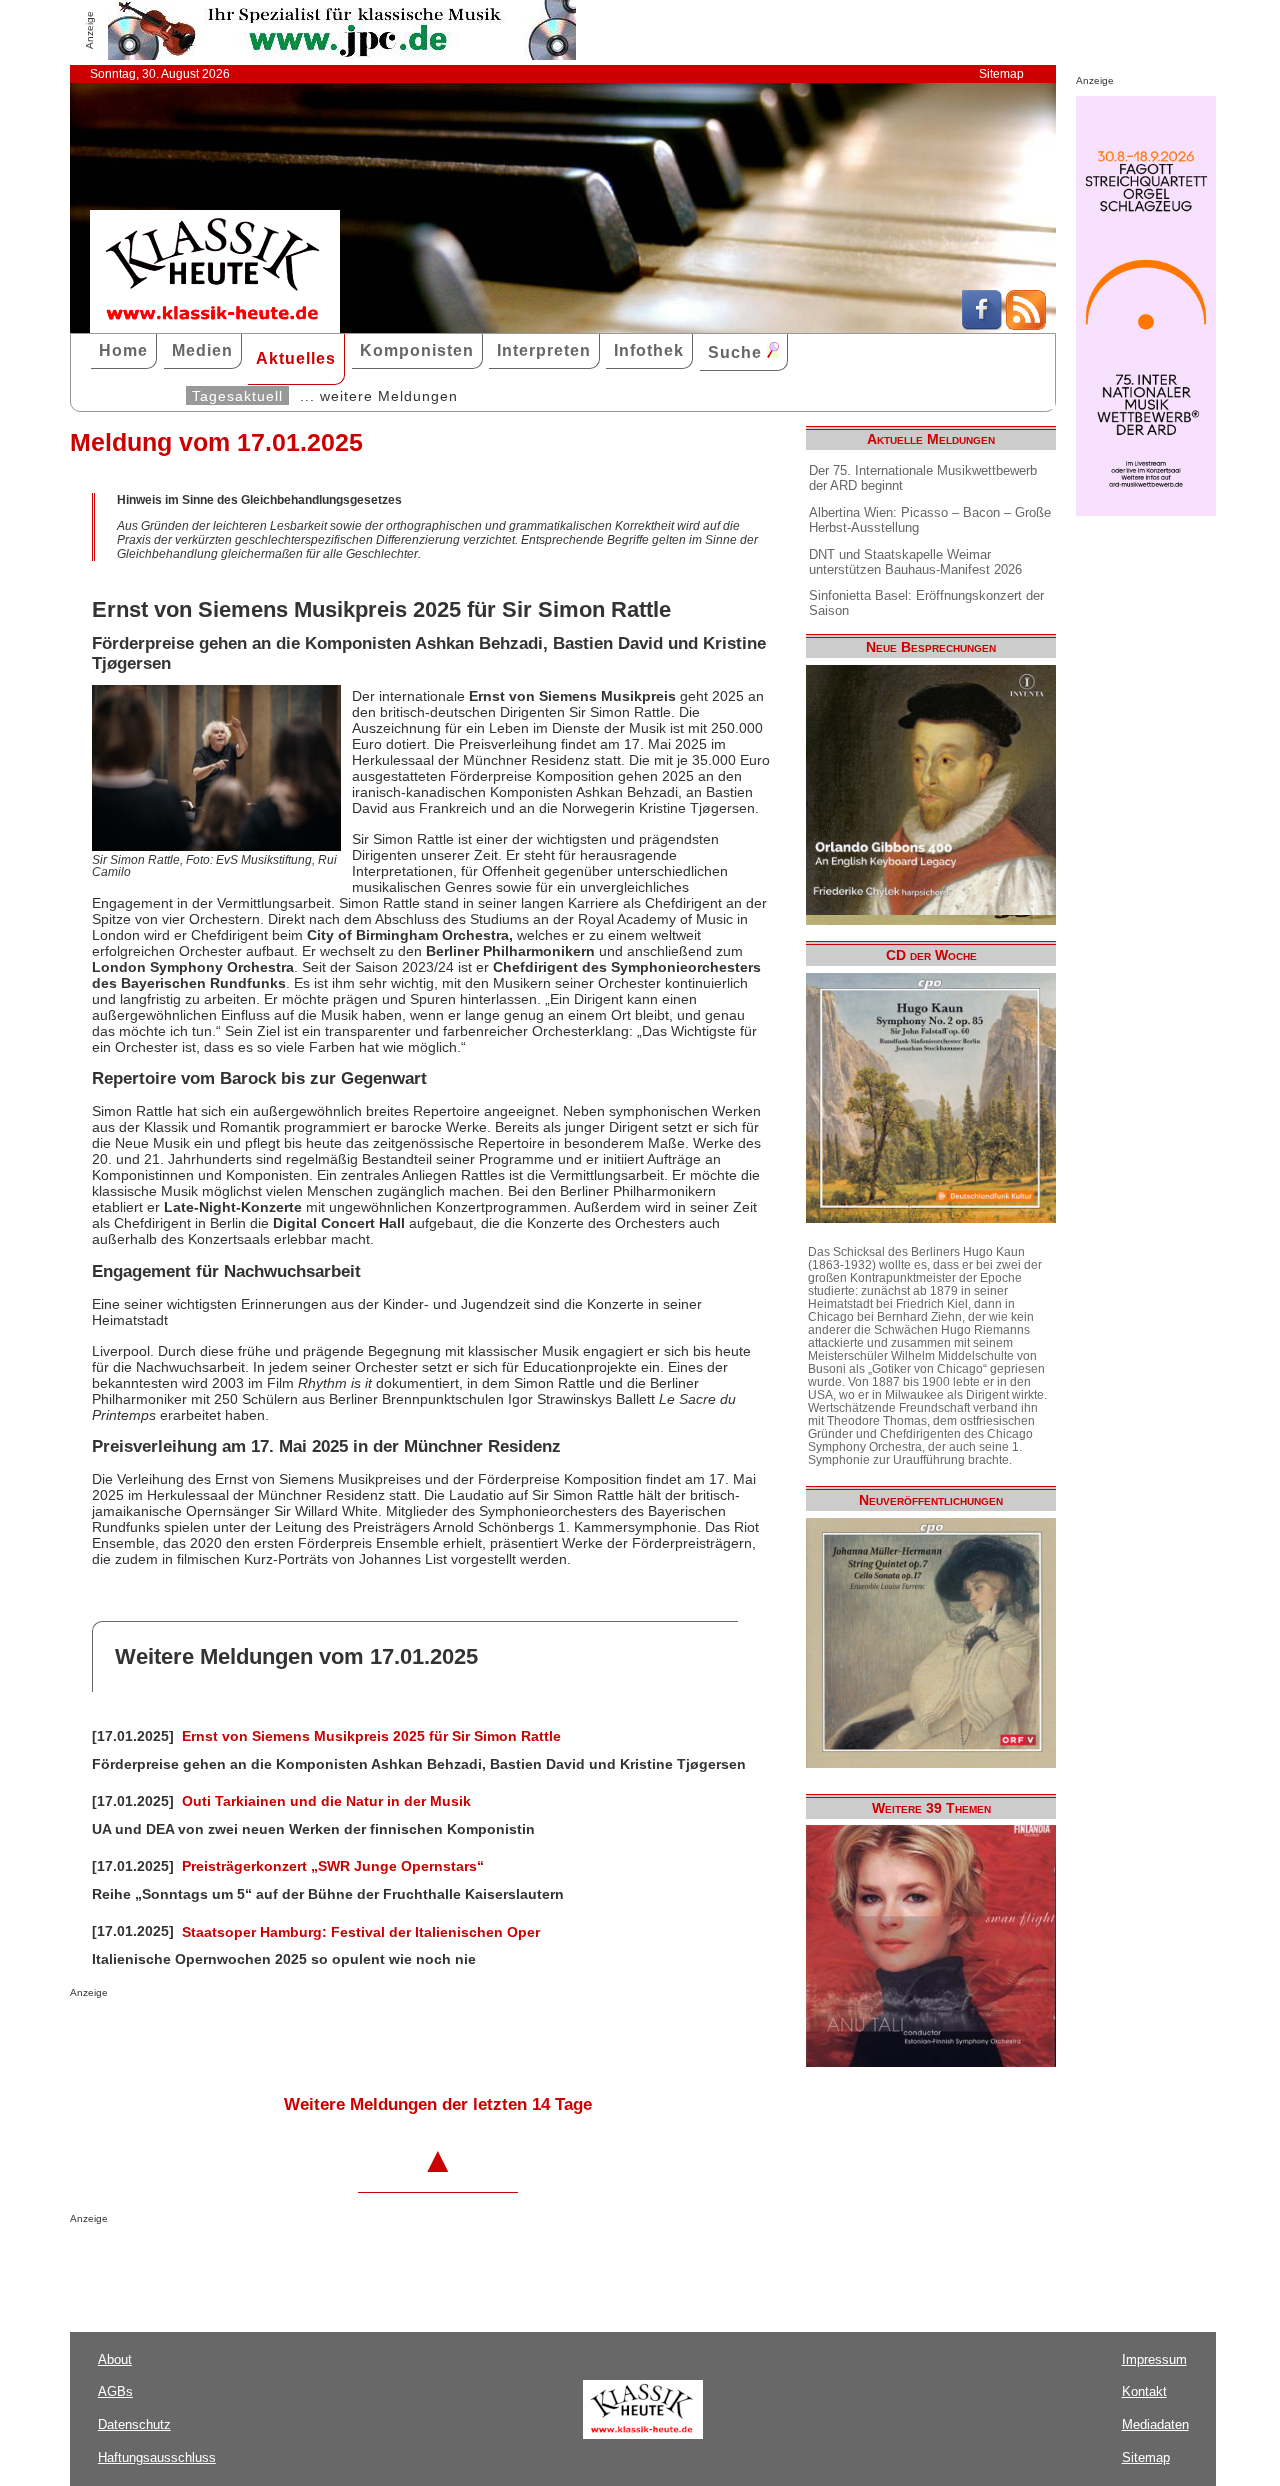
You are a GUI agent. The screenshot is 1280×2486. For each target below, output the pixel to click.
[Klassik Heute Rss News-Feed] (1026, 325)
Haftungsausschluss (157, 2457)
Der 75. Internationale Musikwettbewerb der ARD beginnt (923, 478)
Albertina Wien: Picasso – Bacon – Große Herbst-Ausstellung (930, 520)
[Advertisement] (304, 2038)
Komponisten (417, 350)
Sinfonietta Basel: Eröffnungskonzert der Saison (926, 603)
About (115, 2359)
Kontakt (1144, 2391)
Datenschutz (134, 2424)
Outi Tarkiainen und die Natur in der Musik (326, 1801)
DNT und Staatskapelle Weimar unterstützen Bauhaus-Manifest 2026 (915, 562)
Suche (737, 352)
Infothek (649, 350)
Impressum (1154, 2359)
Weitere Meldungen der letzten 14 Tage (438, 2104)
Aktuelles (296, 358)
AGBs (115, 2391)
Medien (202, 350)
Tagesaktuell (237, 396)
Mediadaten (1155, 2424)
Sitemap (1001, 74)
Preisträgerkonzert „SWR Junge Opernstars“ (333, 1866)
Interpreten (544, 350)
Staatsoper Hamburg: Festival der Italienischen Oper (361, 1932)
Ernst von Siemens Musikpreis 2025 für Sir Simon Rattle (371, 1736)
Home (123, 350)
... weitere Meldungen (379, 396)
